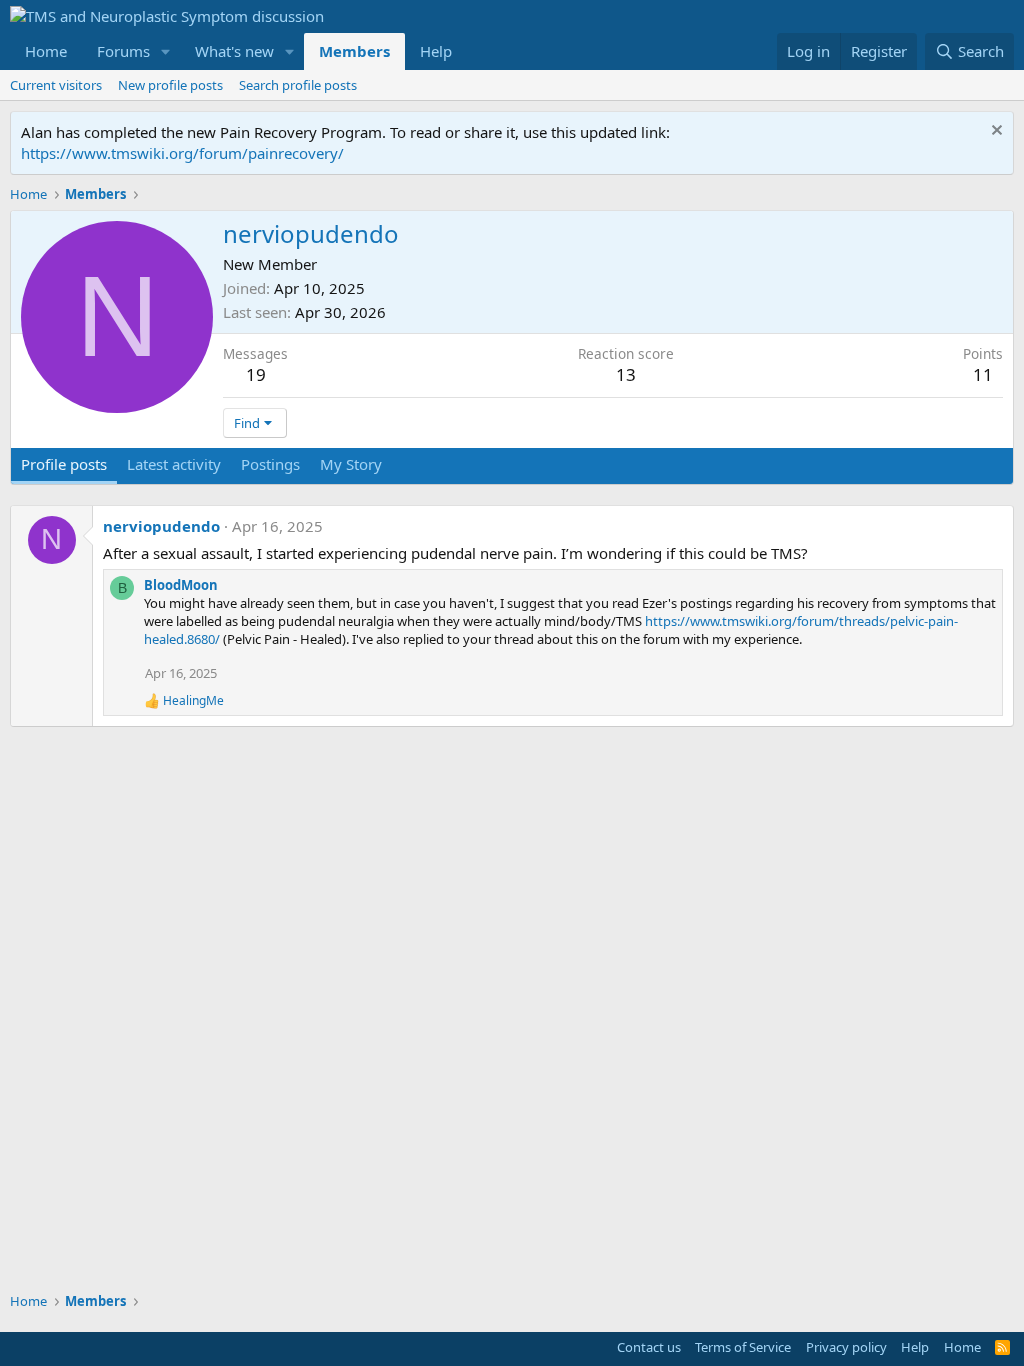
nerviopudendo (161, 526)
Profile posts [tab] (64, 464)
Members (354, 51)
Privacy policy (846, 1347)
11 (983, 374)
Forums (123, 51)
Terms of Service (743, 1347)
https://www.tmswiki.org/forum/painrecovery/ (182, 153)
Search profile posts (298, 85)
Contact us (649, 1347)
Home (46, 51)
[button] (166, 51)
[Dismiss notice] (994, 132)
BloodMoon (181, 585)
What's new (234, 51)
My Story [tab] (351, 464)
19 (256, 374)
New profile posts (170, 85)
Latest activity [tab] (174, 464)
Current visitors (56, 85)
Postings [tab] (270, 464)
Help (436, 51)
